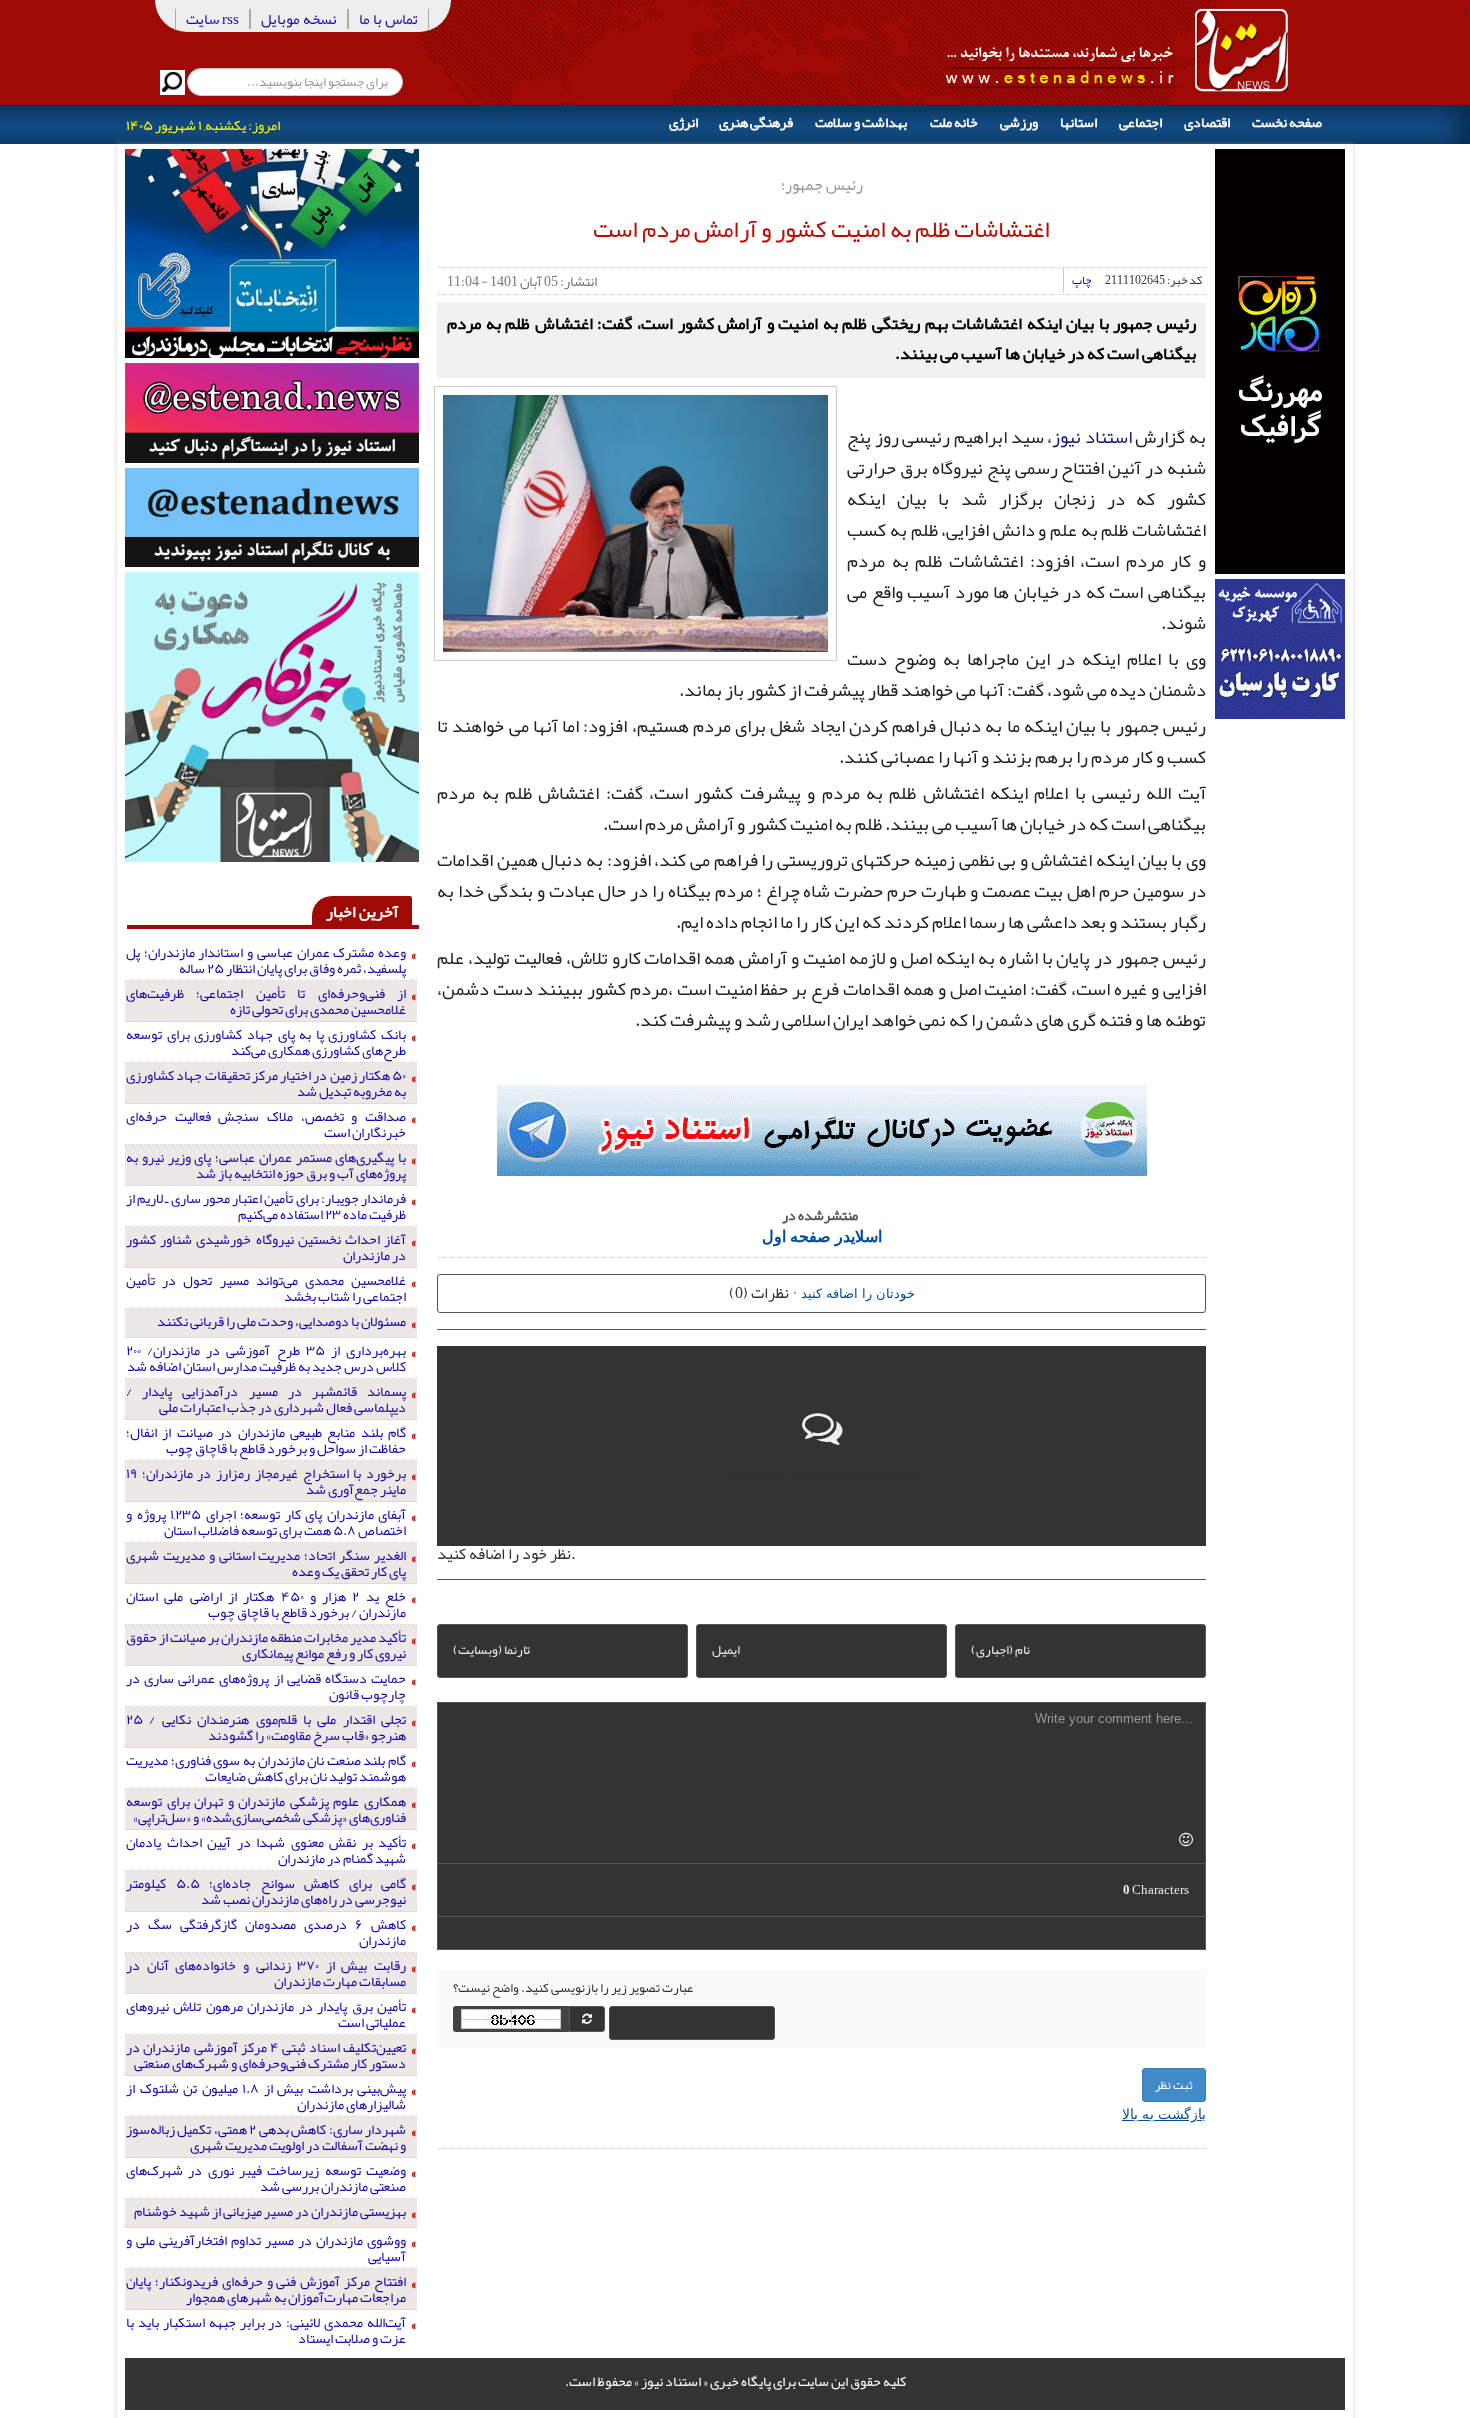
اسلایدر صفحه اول (822, 1235)
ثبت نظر (1174, 2085)
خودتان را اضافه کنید (858, 1292)
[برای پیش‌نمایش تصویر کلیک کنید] (635, 521)
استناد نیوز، (1089, 437)
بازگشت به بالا (1164, 2113)
